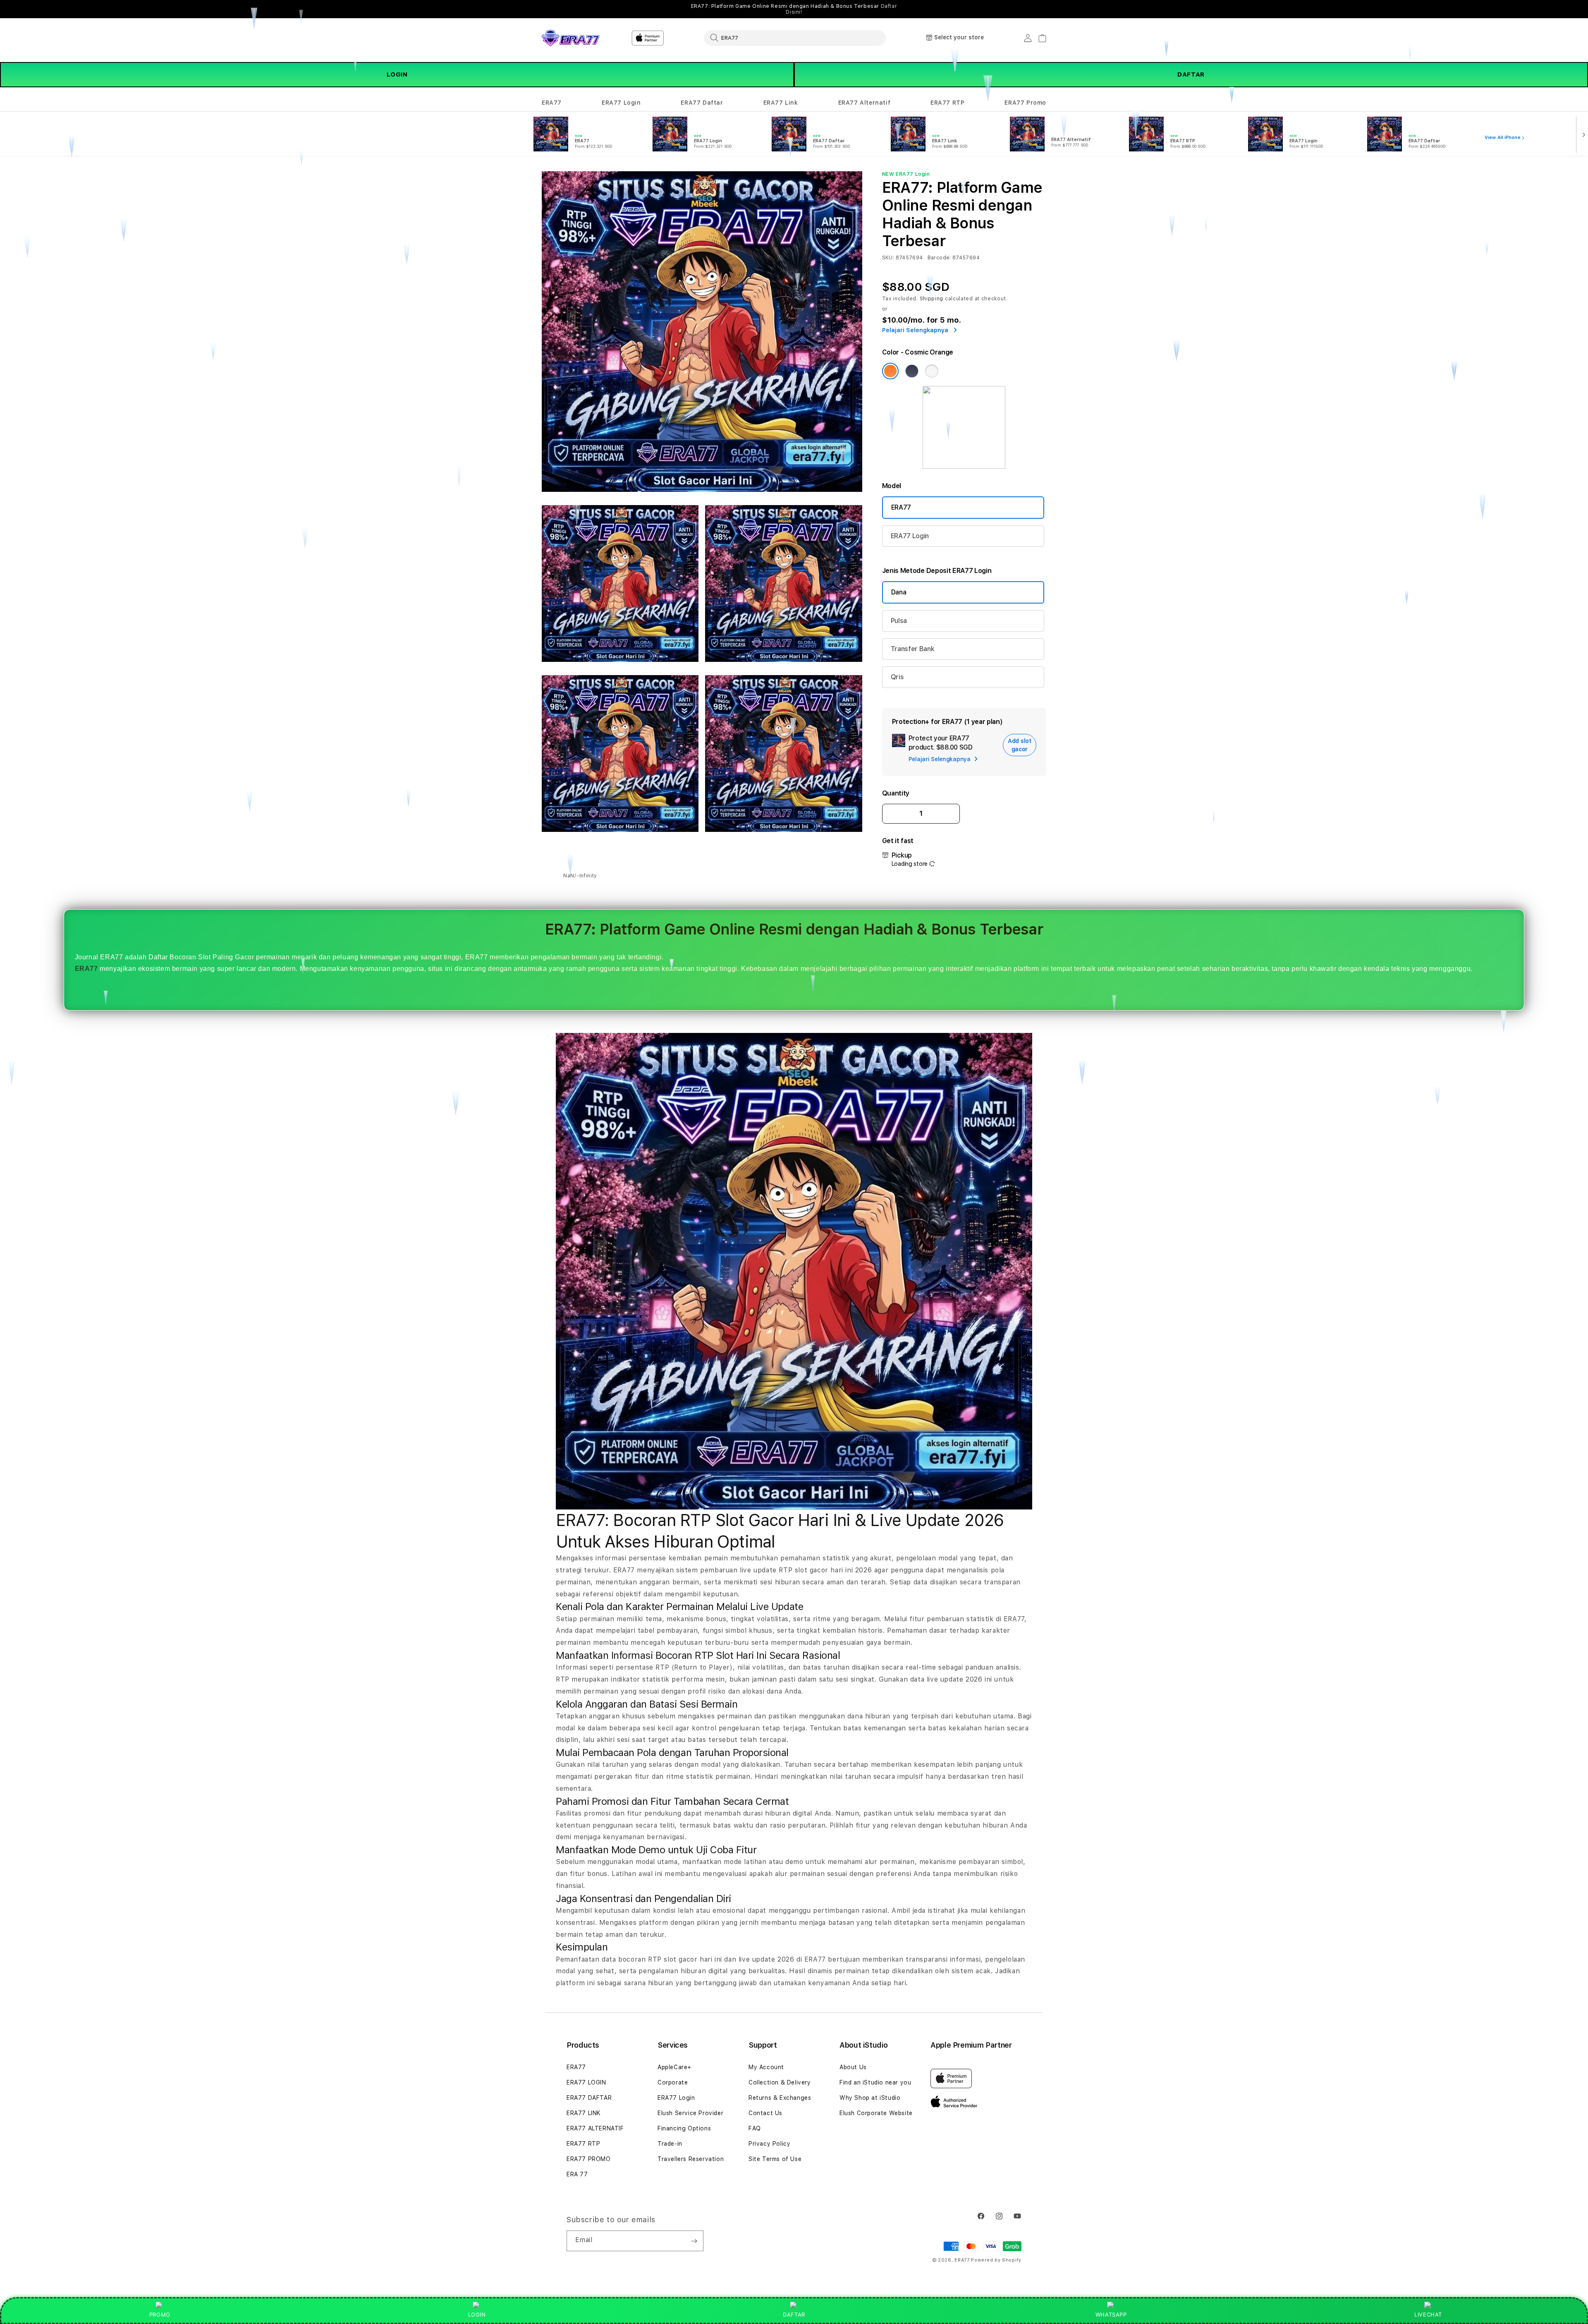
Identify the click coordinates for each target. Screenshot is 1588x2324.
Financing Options (684, 2128)
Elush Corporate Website (876, 2113)
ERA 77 (577, 2174)
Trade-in (670, 2144)
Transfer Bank (913, 649)
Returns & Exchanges (780, 2098)
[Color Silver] (932, 371)
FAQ (755, 2128)
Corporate (673, 2082)
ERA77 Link (781, 103)
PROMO (160, 2314)
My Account (766, 2067)
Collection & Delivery (780, 2082)
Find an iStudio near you (875, 2082)
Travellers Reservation (691, 2159)
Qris (897, 677)
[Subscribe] (694, 2241)
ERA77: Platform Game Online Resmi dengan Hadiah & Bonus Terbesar (794, 9)
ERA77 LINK (584, 2113)
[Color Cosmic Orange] (890, 371)
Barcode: (939, 258)
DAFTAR (1191, 74)
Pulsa (899, 621)
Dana (899, 592)
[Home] (570, 38)
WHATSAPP (1111, 2314)
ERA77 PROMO (589, 2159)
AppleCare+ (674, 2067)
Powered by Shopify (996, 2260)
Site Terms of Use (775, 2159)
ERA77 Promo (1025, 103)
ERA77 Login (621, 103)
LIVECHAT (1428, 2314)
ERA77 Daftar (702, 103)
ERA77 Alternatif (865, 103)
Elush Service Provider (690, 2113)
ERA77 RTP (947, 103)
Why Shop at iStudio (870, 2098)
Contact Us (765, 2113)
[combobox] (795, 38)
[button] (552, 103)
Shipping (932, 299)
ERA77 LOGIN (586, 2082)
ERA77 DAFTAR (589, 2098)
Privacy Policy (769, 2144)
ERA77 (552, 103)
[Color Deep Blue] (912, 371)
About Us (853, 2067)
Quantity (896, 793)
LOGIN (397, 74)
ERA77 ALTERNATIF (595, 2128)
